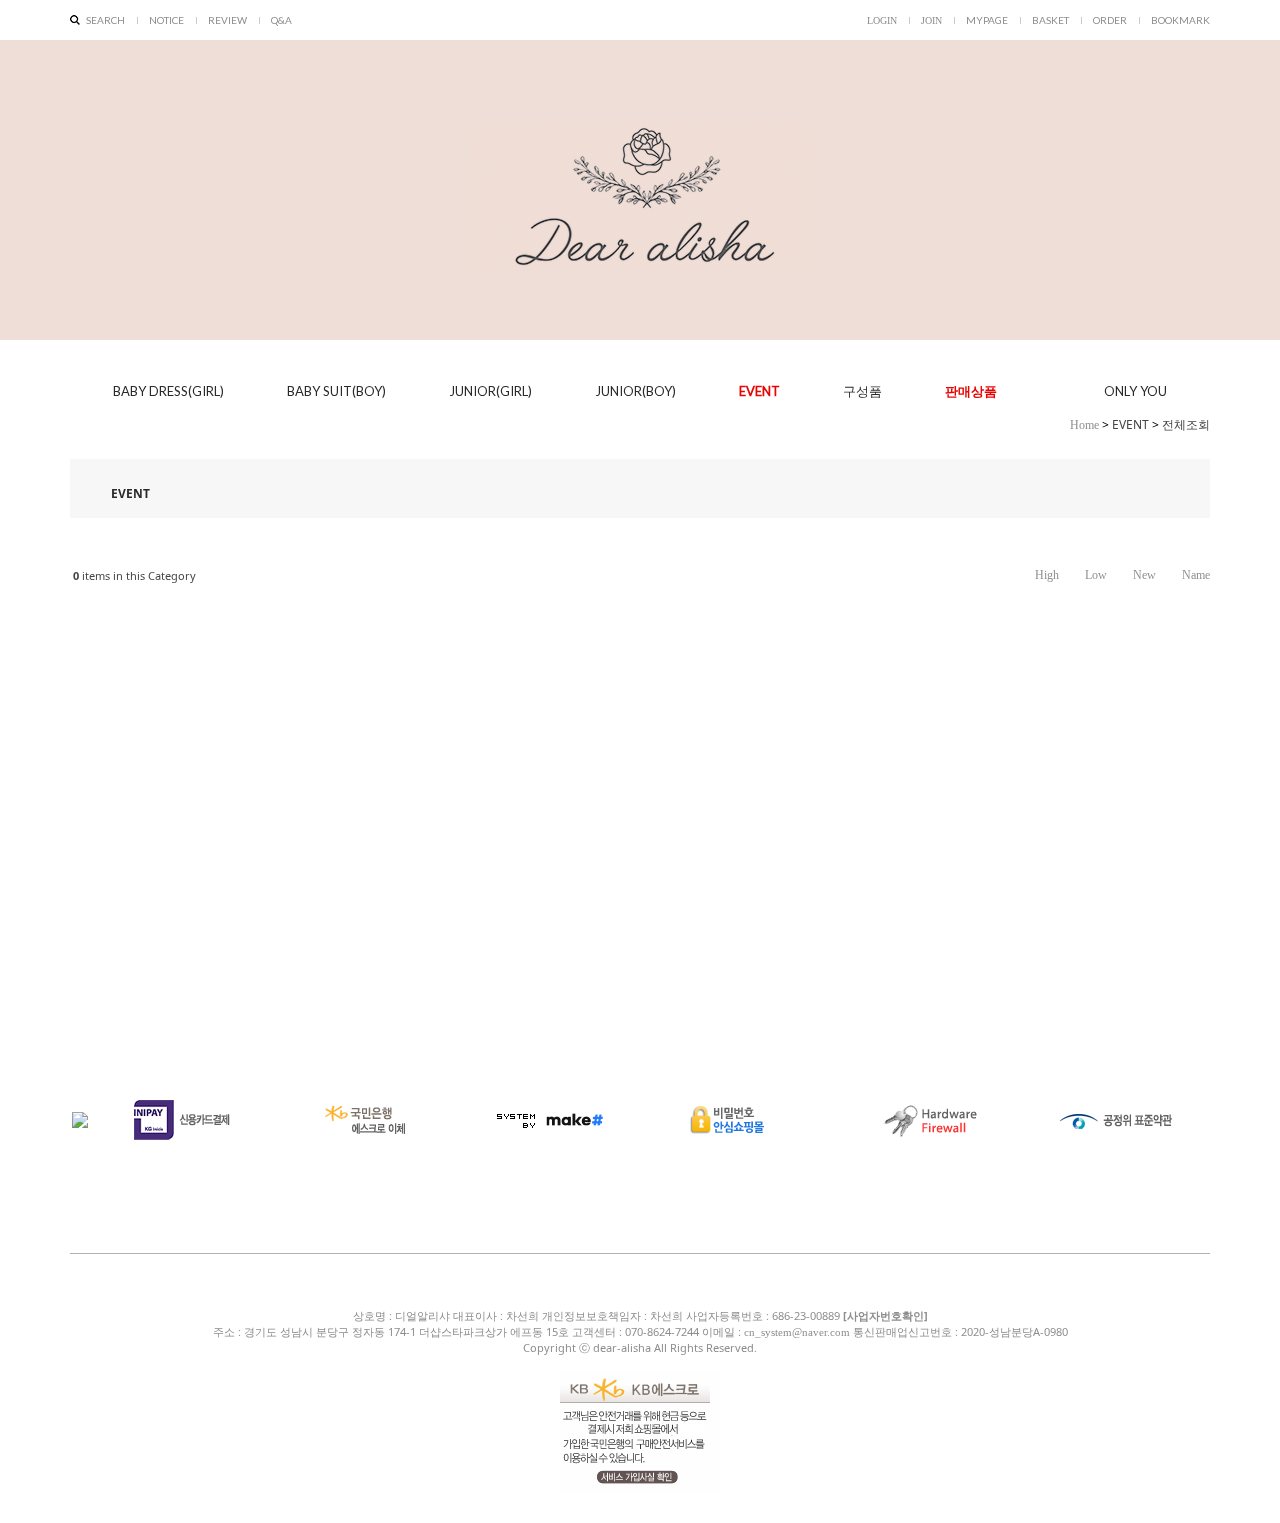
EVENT (759, 391)
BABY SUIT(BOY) (336, 391)
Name (1196, 575)
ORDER (1110, 20)
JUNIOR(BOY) (635, 391)
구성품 (862, 391)
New (1144, 575)
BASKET (1050, 20)
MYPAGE (987, 20)
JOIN (931, 20)
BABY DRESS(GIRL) (168, 391)
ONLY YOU (1135, 391)
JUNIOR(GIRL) (490, 391)
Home (1084, 425)
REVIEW (227, 20)
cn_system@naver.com (797, 1332)
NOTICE (166, 20)
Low (1096, 575)
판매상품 (971, 391)
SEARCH (105, 20)
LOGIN (882, 20)
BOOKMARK (1180, 20)
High (1047, 575)
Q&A (281, 20)
